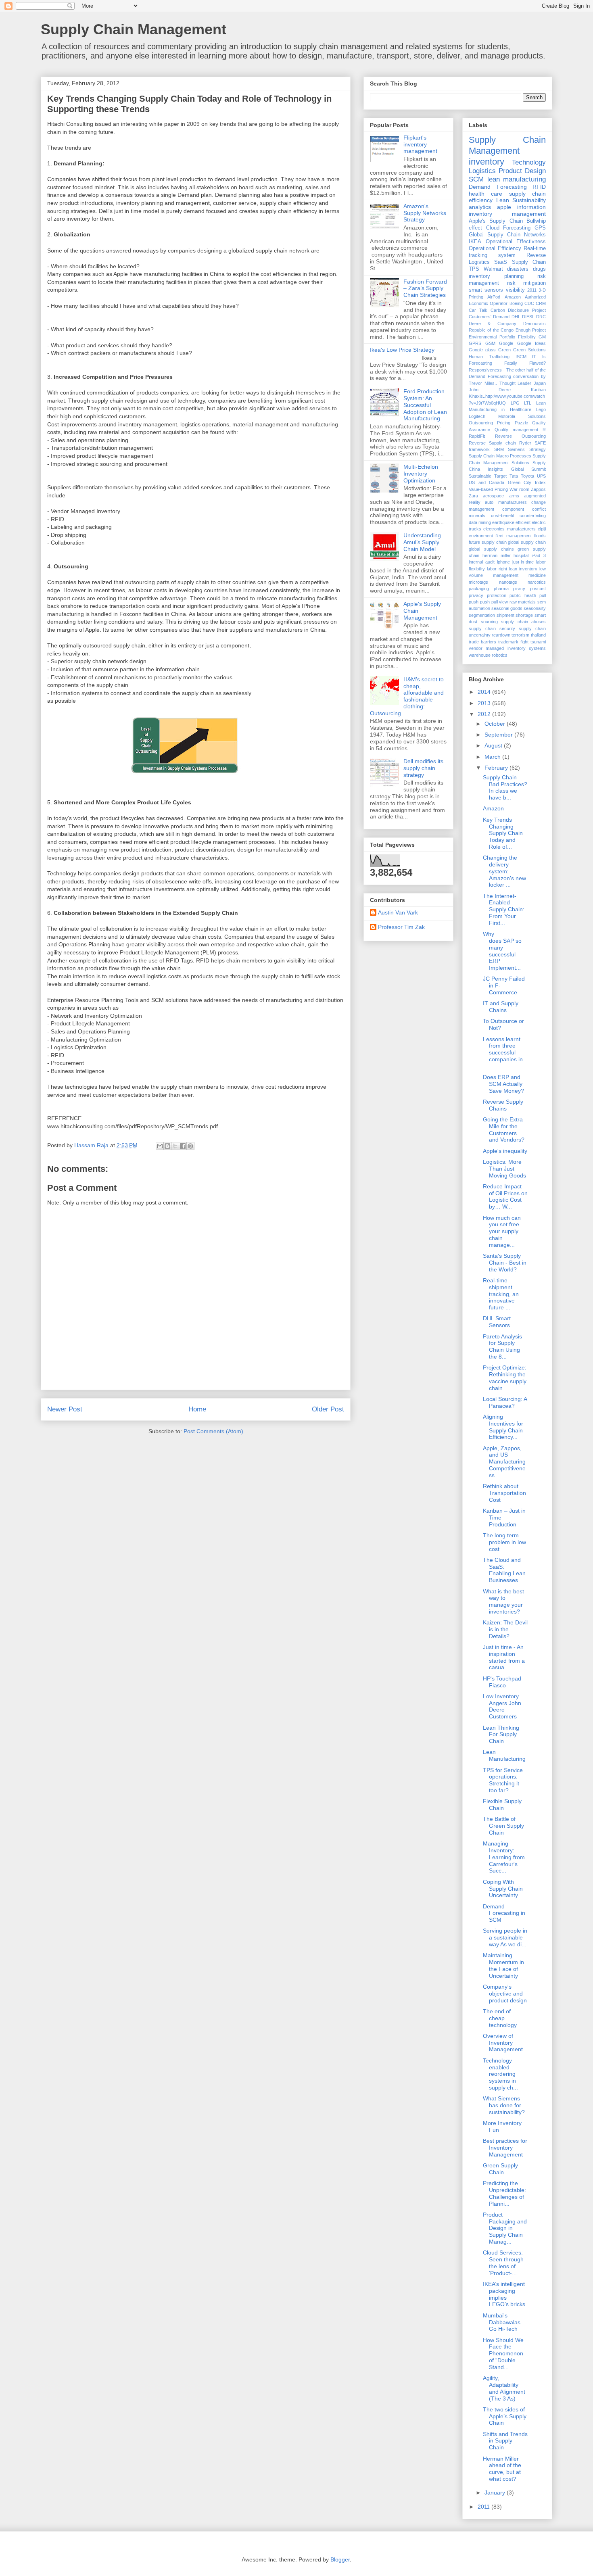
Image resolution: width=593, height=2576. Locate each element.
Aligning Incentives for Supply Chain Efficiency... (503, 1427)
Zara (473, 496)
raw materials (523, 602)
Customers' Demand (489, 317)
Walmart (493, 269)
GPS (540, 228)
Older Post (328, 1409)
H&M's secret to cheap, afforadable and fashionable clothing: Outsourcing (407, 696)
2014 (485, 692)
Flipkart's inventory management (420, 144)
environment (481, 536)
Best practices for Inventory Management (505, 2148)
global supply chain (527, 542)
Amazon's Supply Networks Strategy (425, 213)
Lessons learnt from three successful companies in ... (503, 1053)
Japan (540, 383)
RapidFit (477, 436)
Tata (514, 476)
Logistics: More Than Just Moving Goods (504, 1169)
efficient (523, 522)
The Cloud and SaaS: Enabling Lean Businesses (504, 1570)
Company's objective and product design (505, 1994)
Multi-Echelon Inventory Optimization (421, 474)
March (493, 757)
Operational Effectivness (516, 242)
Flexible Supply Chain (502, 1805)
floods (540, 536)
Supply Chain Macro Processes (500, 456)
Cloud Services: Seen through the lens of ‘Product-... (503, 2263)
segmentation (482, 615)
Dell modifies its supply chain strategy (423, 768)
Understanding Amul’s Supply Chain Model (422, 542)
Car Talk (478, 310)
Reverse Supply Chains (503, 1105)
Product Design (522, 171)
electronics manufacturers (509, 529)
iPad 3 (539, 555)
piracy (519, 589)
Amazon (513, 297)
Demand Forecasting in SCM (504, 1913)
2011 (532, 290)
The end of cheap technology (500, 2018)
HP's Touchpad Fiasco (502, 1682)
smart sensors (486, 290)
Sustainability (529, 200)
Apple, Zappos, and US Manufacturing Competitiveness (504, 1462)
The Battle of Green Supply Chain (503, 1826)
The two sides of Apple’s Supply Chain (505, 2416)
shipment (505, 615)
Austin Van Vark (398, 912)
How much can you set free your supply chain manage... (502, 1231)
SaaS (501, 262)
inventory (487, 162)
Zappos (538, 489)
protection (497, 595)
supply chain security (492, 628)
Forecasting (517, 228)
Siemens (516, 449)
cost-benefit (502, 516)
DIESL (528, 317)
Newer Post (65, 1409)
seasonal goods (507, 608)
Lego (541, 409)
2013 (485, 703)
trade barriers (482, 642)
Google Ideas (532, 343)
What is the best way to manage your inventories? (503, 1601)
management (506, 575)
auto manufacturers (506, 502)
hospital (521, 555)
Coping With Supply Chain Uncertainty (503, 1889)
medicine (537, 575)
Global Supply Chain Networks (507, 235)
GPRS (475, 343)
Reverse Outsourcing (521, 436)
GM (542, 337)
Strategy (538, 449)
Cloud (493, 228)
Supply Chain (529, 262)
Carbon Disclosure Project (518, 310)
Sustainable (480, 476)
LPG (515, 403)
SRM (499, 449)
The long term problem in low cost (504, 1542)
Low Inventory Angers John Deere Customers (502, 1706)
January (496, 2492)
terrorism (520, 635)
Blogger (340, 2559)
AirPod (494, 297)
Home (197, 1409)
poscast (538, 589)
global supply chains (491, 549)
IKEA (475, 242)
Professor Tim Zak (401, 927)
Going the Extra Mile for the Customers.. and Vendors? (504, 1129)
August (494, 745)
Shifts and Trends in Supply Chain (505, 2441)
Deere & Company (493, 324)
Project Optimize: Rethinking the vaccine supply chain (505, 1378)
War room (519, 489)
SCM (476, 179)
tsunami (538, 642)
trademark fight (513, 642)
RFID (539, 187)
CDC (529, 303)
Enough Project (531, 330)
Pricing (504, 423)
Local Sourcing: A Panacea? (505, 1402)
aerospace (493, 496)
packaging (479, 589)
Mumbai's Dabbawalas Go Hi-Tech (502, 2322)
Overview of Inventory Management (503, 2043)
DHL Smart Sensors (497, 1322)
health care (485, 194)
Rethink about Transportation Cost (504, 1493)
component (513, 509)
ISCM (521, 357)
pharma (501, 589)
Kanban (538, 390)
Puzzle (521, 423)
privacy (476, 595)
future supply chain (488, 542)
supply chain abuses (523, 622)
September (499, 735)
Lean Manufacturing (504, 1755)
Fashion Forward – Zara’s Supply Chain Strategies (425, 288)
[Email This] (160, 1146)
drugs (539, 269)
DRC (541, 317)
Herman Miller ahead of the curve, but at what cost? (502, 2469)
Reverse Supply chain (492, 443)
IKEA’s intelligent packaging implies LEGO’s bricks (504, 2294)
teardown (501, 635)
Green (504, 350)
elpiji (542, 529)
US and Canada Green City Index (507, 482)
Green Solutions (529, 350)
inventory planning (496, 276)
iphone (503, 562)
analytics (480, 207)
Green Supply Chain (500, 2169)
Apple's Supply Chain (496, 221)
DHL (516, 317)
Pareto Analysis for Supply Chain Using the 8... (502, 1346)
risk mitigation (527, 283)
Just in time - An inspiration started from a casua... (504, 1657)
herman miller (497, 555)
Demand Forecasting (498, 187)
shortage (524, 615)
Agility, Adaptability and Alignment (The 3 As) (504, 2388)
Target (500, 476)
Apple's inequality (505, 1151)
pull (543, 595)
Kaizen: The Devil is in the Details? (505, 1629)
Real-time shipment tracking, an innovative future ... (501, 1294)
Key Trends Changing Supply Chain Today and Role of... (503, 833)
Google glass (482, 350)
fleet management (513, 536)
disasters (518, 269)
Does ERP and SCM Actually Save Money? (503, 1084)
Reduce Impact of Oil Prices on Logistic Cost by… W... (505, 1196)
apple (504, 207)
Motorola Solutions (522, 416)
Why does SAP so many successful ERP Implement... (502, 951)
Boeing (516, 303)
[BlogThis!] (167, 1146)
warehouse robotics (488, 655)
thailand (538, 635)
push (474, 602)
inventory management (507, 214)
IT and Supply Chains (501, 1007)
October (496, 724)
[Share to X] (175, 1146)
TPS (474, 269)
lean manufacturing (517, 179)
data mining (480, 522)
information (531, 207)
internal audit (482, 562)
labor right (497, 569)
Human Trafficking (489, 357)
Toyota (527, 476)
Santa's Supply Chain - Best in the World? (505, 1263)
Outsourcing (481, 423)
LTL (528, 403)
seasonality (535, 608)
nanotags (508, 582)
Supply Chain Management (134, 29)
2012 (485, 714)
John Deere (490, 390)
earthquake (503, 522)
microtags (478, 582)
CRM (541, 303)
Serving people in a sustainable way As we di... (505, 1937)
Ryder (525, 443)
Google (506, 343)
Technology (529, 162)
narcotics (537, 582)
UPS (541, 476)
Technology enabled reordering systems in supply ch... (500, 2074)
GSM (490, 343)
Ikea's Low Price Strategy (402, 350)
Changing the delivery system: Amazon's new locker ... (504, 871)
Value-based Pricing (488, 489)
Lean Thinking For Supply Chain (501, 1735)
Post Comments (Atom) (213, 1431)
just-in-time (523, 562)
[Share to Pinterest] (190, 1146)
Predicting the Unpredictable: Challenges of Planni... (504, 2193)
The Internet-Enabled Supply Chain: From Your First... (504, 909)
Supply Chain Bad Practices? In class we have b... (505, 787)
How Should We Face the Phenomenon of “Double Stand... (503, 2354)
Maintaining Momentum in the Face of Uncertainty (503, 1965)
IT (534, 357)
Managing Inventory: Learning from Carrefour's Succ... (504, 1857)
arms (514, 496)
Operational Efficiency (495, 248)
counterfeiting (533, 516)
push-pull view (494, 602)
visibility (515, 290)
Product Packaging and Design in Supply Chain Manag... (505, 2228)
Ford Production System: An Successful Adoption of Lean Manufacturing (425, 405)
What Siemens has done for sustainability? (504, 2105)
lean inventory (523, 569)
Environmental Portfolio (492, 337)
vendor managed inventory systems (507, 648)
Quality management (516, 430)
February (497, 768)
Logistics (482, 171)
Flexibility (527, 337)
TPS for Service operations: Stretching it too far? (503, 1780)
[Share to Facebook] (183, 1146)
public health (523, 595)
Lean (503, 200)
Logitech (477, 416)
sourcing (489, 622)
